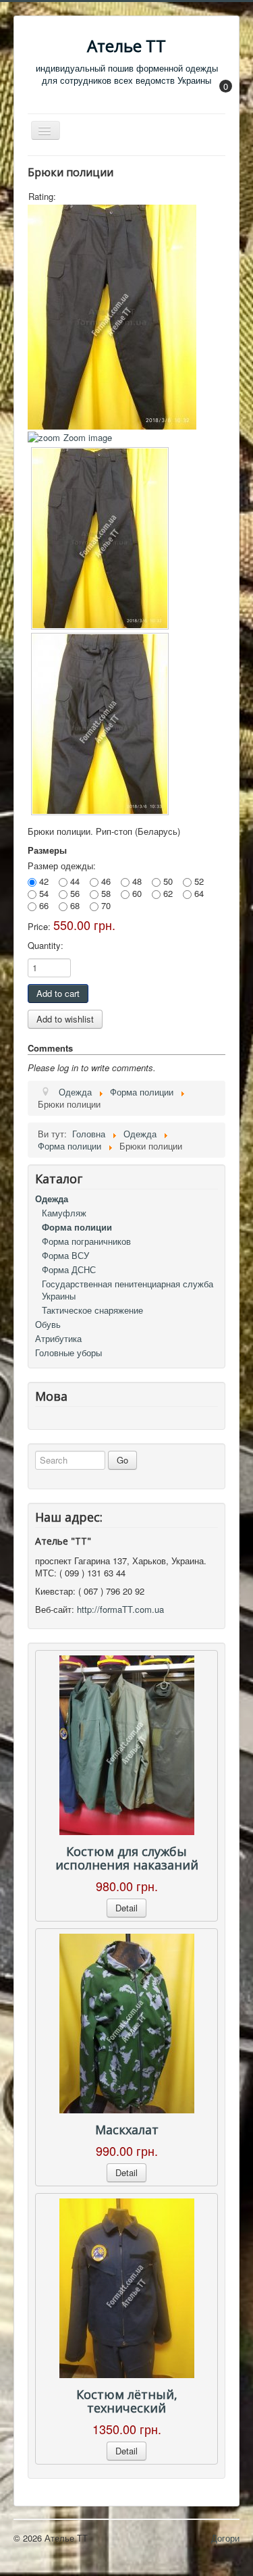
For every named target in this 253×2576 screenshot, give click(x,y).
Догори (225, 2538)
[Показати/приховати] (219, 96)
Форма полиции (77, 1227)
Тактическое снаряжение (92, 1310)
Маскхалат (127, 2130)
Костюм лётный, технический (127, 2401)
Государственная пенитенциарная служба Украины (128, 1290)
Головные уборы (68, 1353)
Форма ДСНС (69, 1269)
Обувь (48, 1324)
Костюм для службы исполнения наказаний (127, 1858)
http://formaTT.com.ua (120, 1609)
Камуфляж (64, 1213)
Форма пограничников (86, 1241)
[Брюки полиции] (100, 538)
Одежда (52, 1199)
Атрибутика (58, 1338)
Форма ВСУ (65, 1255)
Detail (126, 1908)
